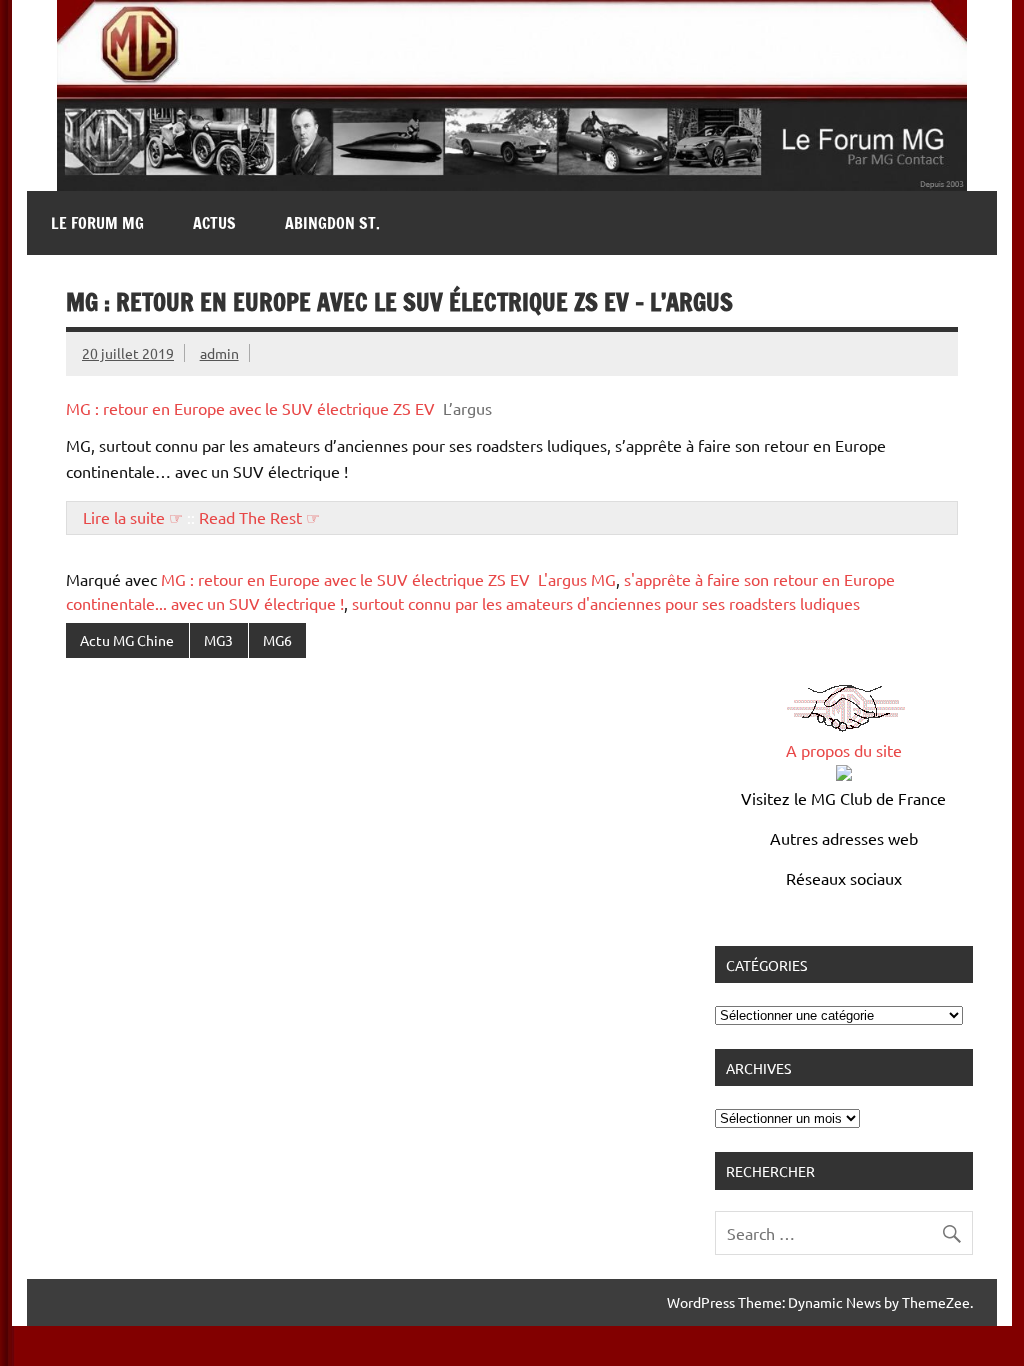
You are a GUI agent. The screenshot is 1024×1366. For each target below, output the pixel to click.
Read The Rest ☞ (259, 517)
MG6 (277, 640)
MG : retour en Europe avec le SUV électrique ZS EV (250, 408)
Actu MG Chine (127, 640)
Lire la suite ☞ (133, 517)
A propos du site (844, 750)
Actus (214, 223)
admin (219, 353)
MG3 (218, 640)
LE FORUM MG (97, 223)
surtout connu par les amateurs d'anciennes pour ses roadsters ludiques (606, 603)
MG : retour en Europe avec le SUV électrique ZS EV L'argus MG (388, 579)
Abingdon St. (332, 223)
